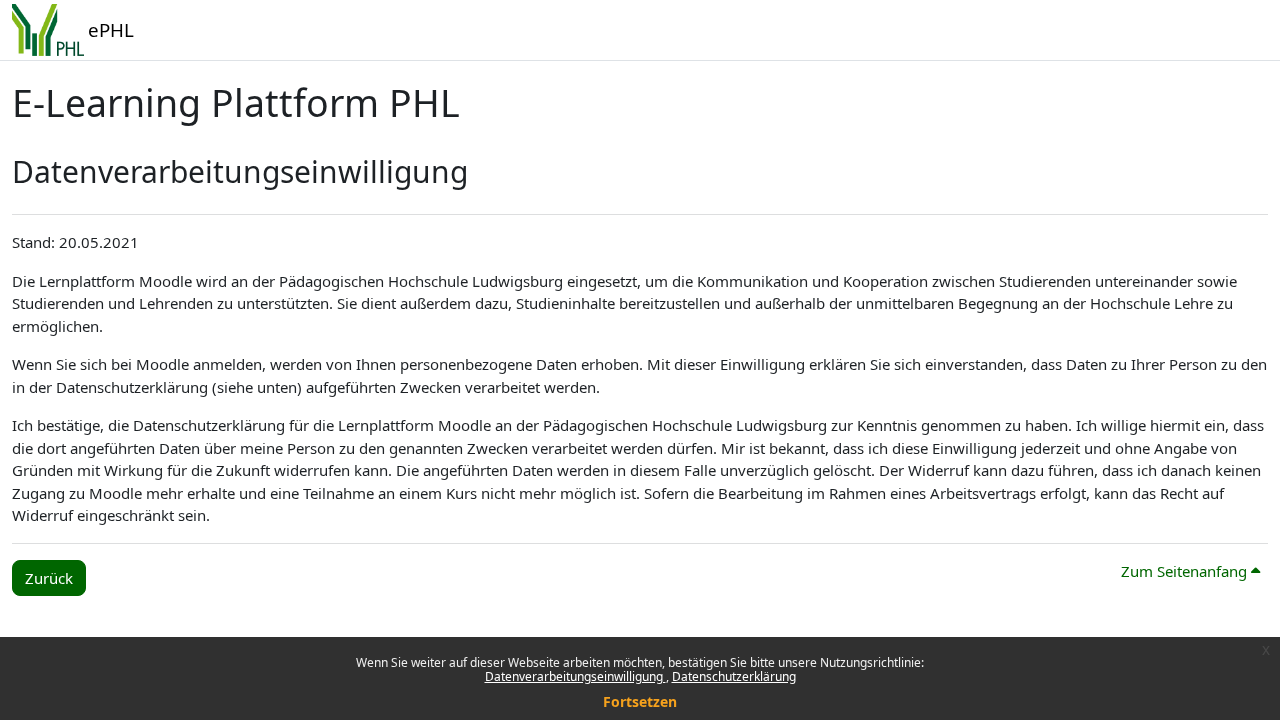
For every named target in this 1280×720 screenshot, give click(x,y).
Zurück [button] (49, 578)
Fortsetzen (640, 701)
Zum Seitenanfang (1186, 571)
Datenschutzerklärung (734, 676)
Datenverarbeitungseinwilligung (575, 676)
